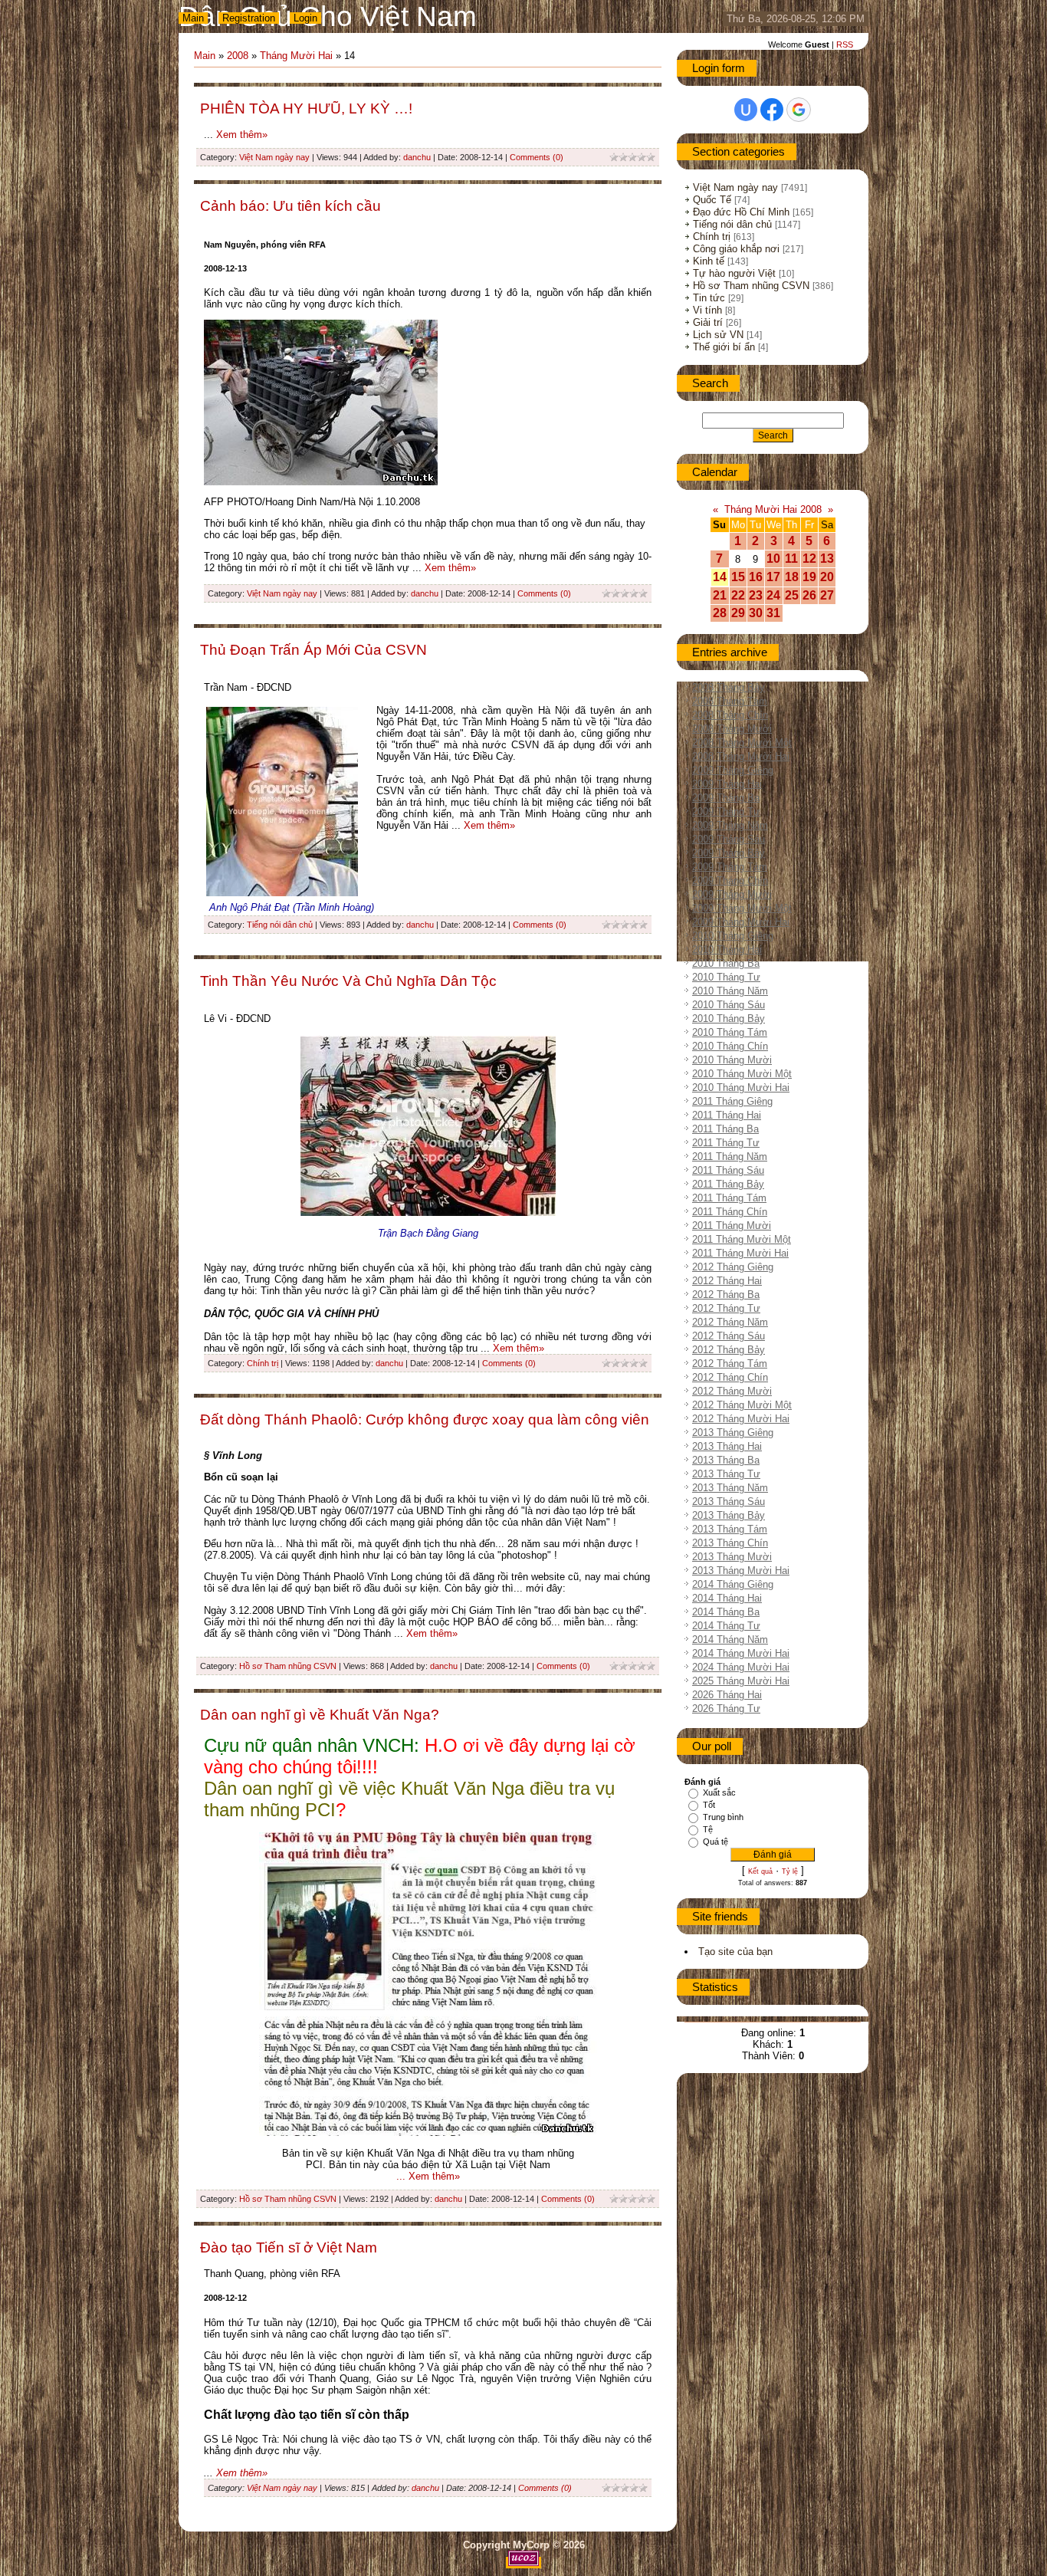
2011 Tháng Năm (730, 1157)
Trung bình (723, 1817)
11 (791, 559)
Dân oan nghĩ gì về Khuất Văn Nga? (320, 1715)
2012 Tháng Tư (726, 1308)
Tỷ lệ (790, 1871)
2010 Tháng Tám (730, 1032)
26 (809, 595)
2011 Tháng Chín (730, 1212)
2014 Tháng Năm (730, 1640)
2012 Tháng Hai (727, 1281)
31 (773, 613)
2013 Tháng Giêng (733, 1433)
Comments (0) (537, 157)
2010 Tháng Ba (726, 963)
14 (720, 577)
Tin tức (709, 298)
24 (773, 595)
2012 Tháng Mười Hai (741, 1419)
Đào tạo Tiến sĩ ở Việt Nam (289, 2247)
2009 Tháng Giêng (733, 770)
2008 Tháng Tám (730, 701)
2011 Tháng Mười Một (742, 1239)
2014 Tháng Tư (726, 1626)
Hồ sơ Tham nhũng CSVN (288, 1666)
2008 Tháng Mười (732, 729)
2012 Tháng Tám (730, 1364)
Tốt (709, 1805)
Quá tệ (716, 1842)
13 (827, 559)
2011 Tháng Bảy (728, 1184)
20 (827, 577)
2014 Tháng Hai (727, 1598)
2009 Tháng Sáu (729, 839)
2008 (238, 56)
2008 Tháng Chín (730, 715)
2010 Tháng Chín (730, 1046)
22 (738, 595)
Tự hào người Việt (734, 273)
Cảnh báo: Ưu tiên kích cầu (290, 206)
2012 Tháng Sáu (729, 1336)
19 (809, 577)
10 (773, 559)
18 (792, 577)
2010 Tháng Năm (730, 991)
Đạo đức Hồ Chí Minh (741, 212)
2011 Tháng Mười (732, 1226)
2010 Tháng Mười (732, 1060)
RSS (845, 44)
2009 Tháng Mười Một (742, 908)
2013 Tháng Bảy (729, 1515)
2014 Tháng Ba (726, 1612)
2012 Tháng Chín (730, 1377)
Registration (249, 18)
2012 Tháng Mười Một (742, 1405)
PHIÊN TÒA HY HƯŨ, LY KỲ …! (306, 108)
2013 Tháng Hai (727, 1446)
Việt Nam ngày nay (274, 157)
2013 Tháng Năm (730, 1488)
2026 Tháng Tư (726, 1709)
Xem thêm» (242, 135)
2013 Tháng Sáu (729, 1502)
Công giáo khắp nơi (736, 249)
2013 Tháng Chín (730, 1543)
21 (720, 595)
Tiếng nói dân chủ (280, 925)
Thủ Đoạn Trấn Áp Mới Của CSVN (313, 650)
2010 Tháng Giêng (733, 936)
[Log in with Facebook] (772, 110)
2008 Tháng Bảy (729, 687)
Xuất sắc (719, 1792)
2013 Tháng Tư (726, 1474)
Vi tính (707, 310)
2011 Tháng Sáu (728, 1170)
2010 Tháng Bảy (729, 1019)
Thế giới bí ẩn (724, 347)
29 (738, 613)
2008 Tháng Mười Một (742, 743)
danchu (417, 157)
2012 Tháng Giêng (733, 1267)
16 (756, 577)
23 (756, 595)
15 (738, 577)
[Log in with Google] (799, 110)
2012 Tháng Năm (730, 1322)
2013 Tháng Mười (732, 1557)
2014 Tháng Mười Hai (741, 1653)
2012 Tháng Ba (726, 1295)
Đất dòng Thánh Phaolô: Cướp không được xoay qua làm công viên (425, 1419)
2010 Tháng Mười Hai (741, 1088)
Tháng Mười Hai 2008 (773, 509)
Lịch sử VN (718, 335)
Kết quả (760, 1871)
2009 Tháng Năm (730, 825)
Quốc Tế (712, 200)
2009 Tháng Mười (732, 894)
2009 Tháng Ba (726, 798)
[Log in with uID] (746, 110)
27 (827, 595)
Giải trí (708, 322)
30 (756, 613)
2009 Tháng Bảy (729, 853)
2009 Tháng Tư (726, 812)
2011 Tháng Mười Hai (740, 1253)
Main (193, 18)
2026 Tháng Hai (727, 1695)
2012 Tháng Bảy (729, 1350)
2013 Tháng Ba (726, 1460)
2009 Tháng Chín (730, 881)
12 (809, 559)
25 (792, 595)
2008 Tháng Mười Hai (741, 756)
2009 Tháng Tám (730, 867)
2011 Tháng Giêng (732, 1101)
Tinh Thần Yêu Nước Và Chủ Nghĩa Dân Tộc (348, 981)
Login (305, 18)
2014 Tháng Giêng (733, 1584)
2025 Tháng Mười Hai (741, 1681)
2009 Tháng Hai (727, 784)
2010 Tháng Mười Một (742, 1074)
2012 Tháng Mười (732, 1391)
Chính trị (263, 1363)
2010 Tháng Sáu (729, 1005)
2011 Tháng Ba (725, 1129)
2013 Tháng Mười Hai (741, 1571)
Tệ (708, 1829)
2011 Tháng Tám (729, 1198)
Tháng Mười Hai (296, 56)
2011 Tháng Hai (727, 1115)
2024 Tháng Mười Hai (741, 1667)
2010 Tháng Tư (726, 977)
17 (773, 577)
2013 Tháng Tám (730, 1529)
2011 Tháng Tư (726, 1143)
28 (720, 613)
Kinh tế (709, 261)
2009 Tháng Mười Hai (741, 922)
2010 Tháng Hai (727, 950)
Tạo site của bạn (735, 1952)
